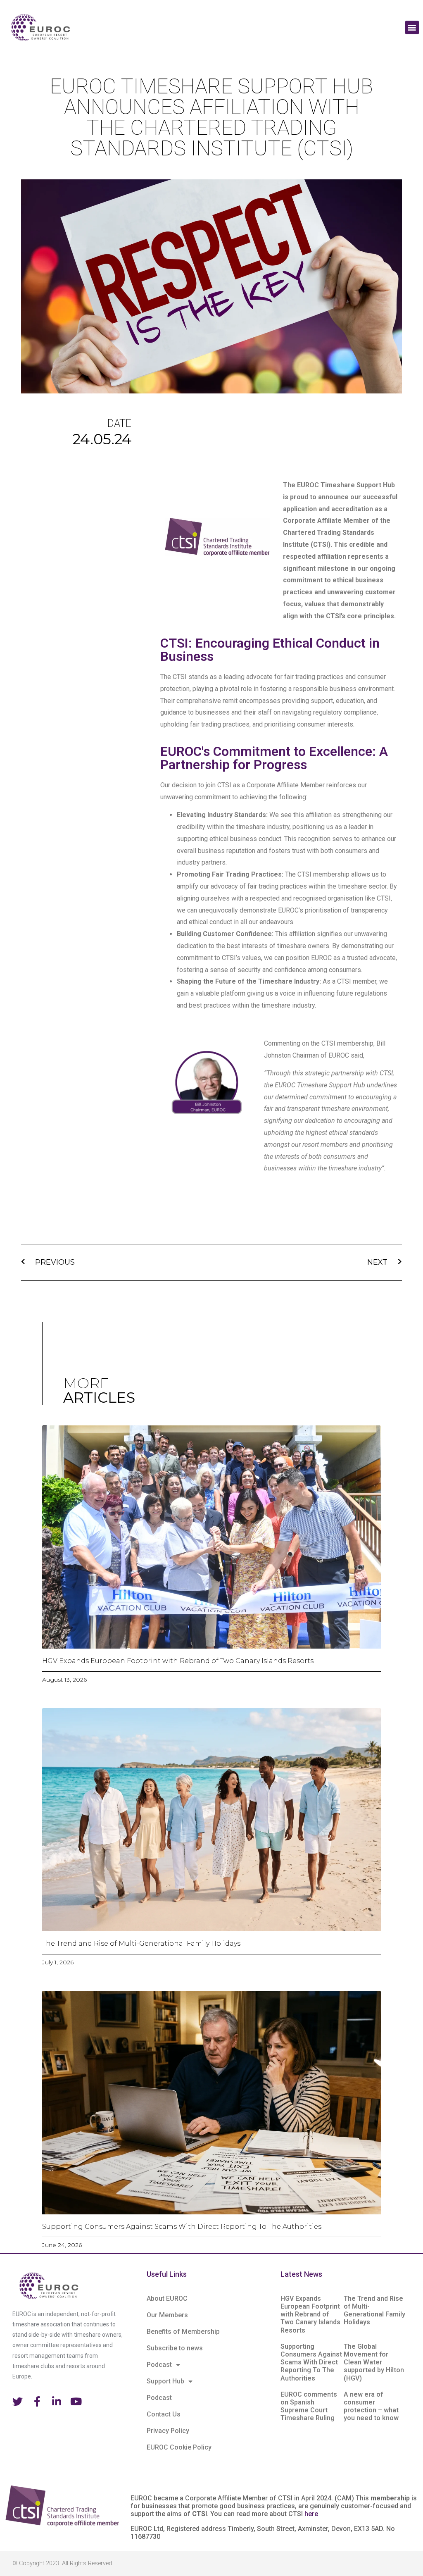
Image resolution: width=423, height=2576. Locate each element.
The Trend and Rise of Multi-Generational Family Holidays (141, 1943)
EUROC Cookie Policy (179, 2447)
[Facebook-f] (37, 2401)
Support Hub (165, 2381)
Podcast (159, 2365)
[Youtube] (76, 2401)
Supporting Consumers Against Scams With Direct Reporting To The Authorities (182, 2227)
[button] (412, 27)
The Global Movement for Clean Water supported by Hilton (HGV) (374, 2362)
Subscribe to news (175, 2348)
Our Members (167, 2315)
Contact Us (164, 2414)
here (311, 2514)
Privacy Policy (168, 2431)
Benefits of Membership (183, 2332)
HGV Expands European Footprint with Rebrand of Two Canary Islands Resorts (178, 1661)
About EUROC (167, 2298)
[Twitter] (18, 2401)
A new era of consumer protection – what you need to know (371, 2406)
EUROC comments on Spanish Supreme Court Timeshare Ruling (309, 2406)
